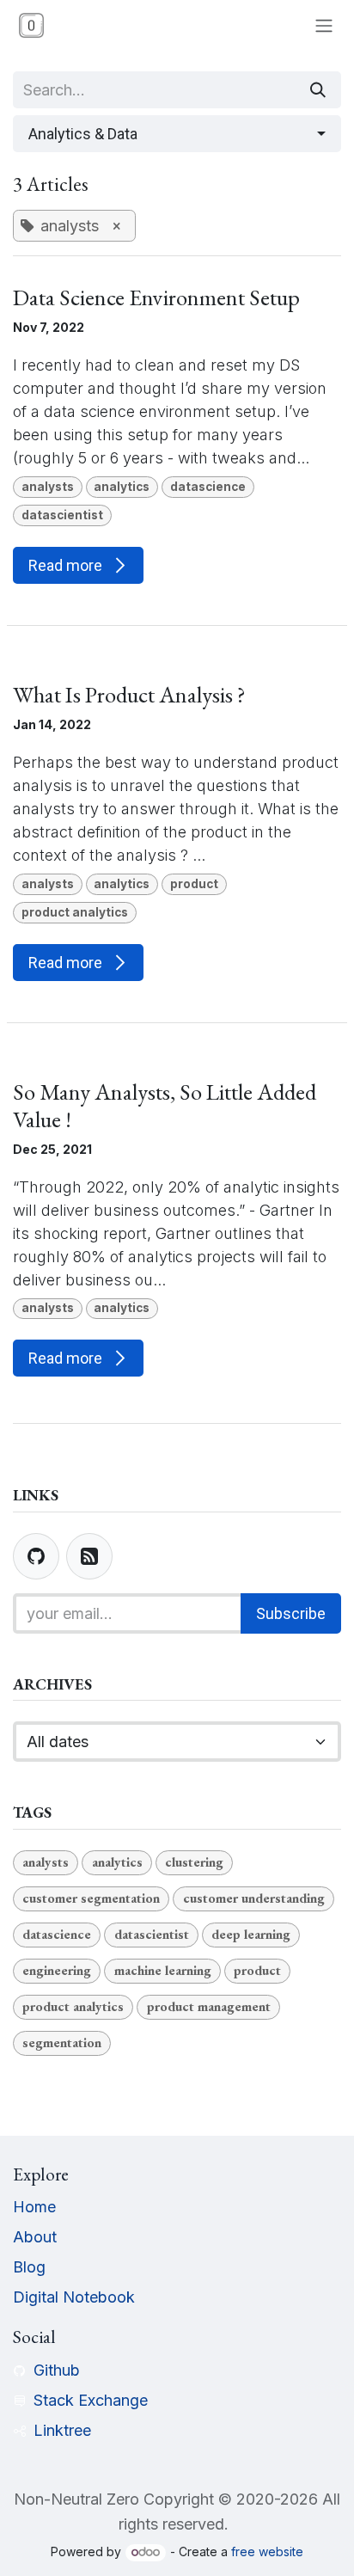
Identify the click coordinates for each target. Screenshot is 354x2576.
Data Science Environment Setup (156, 297)
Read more (67, 565)
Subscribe (291, 1613)
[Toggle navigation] (324, 25)
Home (34, 2207)
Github (57, 2370)
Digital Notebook (74, 2297)
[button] (177, 134)
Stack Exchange (91, 2400)
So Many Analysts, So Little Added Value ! (165, 1106)
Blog (29, 2267)
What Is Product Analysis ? (129, 695)
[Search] (318, 90)
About (35, 2237)
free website (267, 2551)
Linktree (62, 2430)
